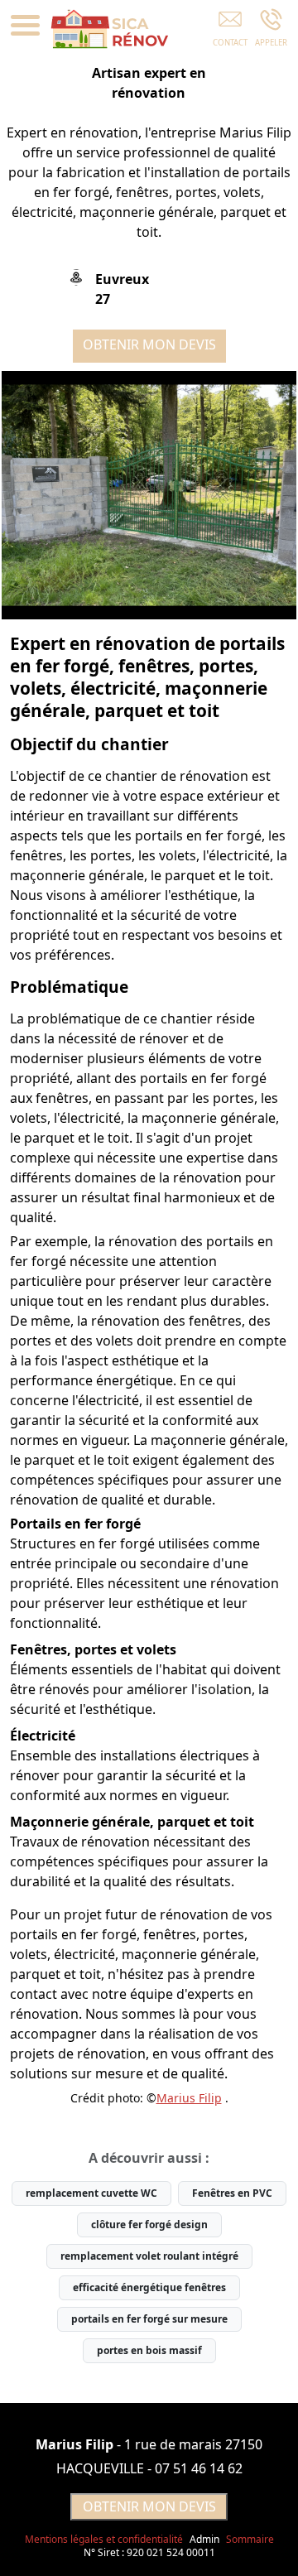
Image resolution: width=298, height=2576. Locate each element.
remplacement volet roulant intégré (149, 2256)
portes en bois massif (149, 2350)
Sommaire (250, 2539)
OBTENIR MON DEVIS (149, 344)
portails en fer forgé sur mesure (149, 2319)
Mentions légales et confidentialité (104, 2539)
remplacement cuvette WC (91, 2193)
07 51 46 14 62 (199, 2468)
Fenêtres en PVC (232, 2193)
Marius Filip (189, 2098)
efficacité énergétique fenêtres (149, 2287)
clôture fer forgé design (149, 2225)
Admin (204, 2540)
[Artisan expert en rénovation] (149, 495)
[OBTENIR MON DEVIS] (230, 31)
